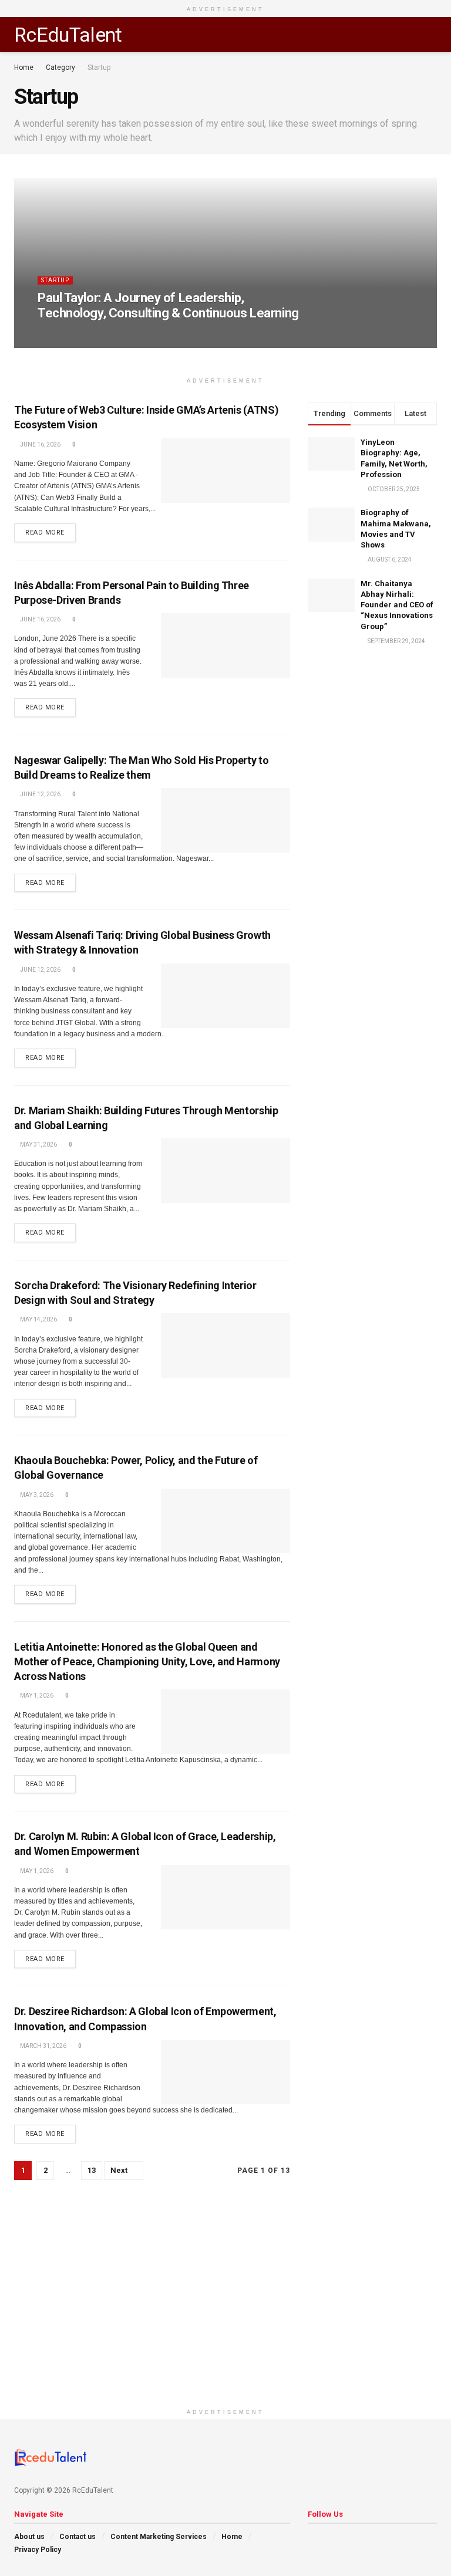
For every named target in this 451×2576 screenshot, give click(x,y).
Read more (45, 533)
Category (60, 67)
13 (92, 2170)
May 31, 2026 (38, 1145)
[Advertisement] (225, 2321)
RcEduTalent (68, 35)
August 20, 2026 (123, 335)
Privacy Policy (38, 2550)
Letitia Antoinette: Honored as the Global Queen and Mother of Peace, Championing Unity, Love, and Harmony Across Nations (147, 1661)
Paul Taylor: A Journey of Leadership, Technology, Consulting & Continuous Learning (168, 305)
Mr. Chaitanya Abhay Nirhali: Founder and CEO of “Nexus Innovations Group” (397, 605)
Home (24, 67)
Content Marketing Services (159, 2537)
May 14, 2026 (38, 1319)
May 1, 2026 (36, 1696)
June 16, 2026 (40, 444)
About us (29, 2537)
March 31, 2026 (43, 2046)
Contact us (78, 2537)
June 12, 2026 (40, 794)
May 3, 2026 (36, 1495)
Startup (99, 67)
